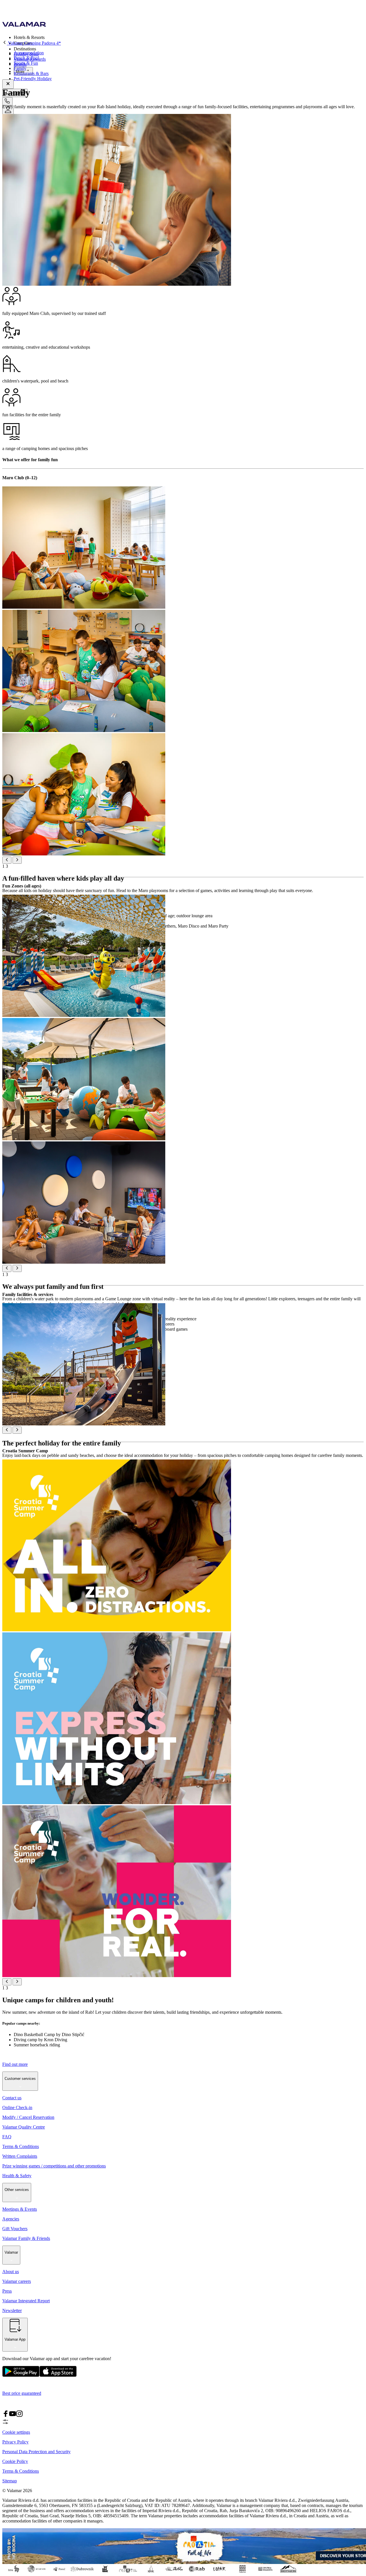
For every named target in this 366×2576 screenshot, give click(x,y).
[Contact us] (7, 101)
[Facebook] (6, 2416)
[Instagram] (19, 2416)
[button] (189, 37)
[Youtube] (13, 2416)
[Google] (21, 2375)
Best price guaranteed (22, 2393)
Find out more (15, 2064)
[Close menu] (8, 84)
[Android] (58, 2375)
